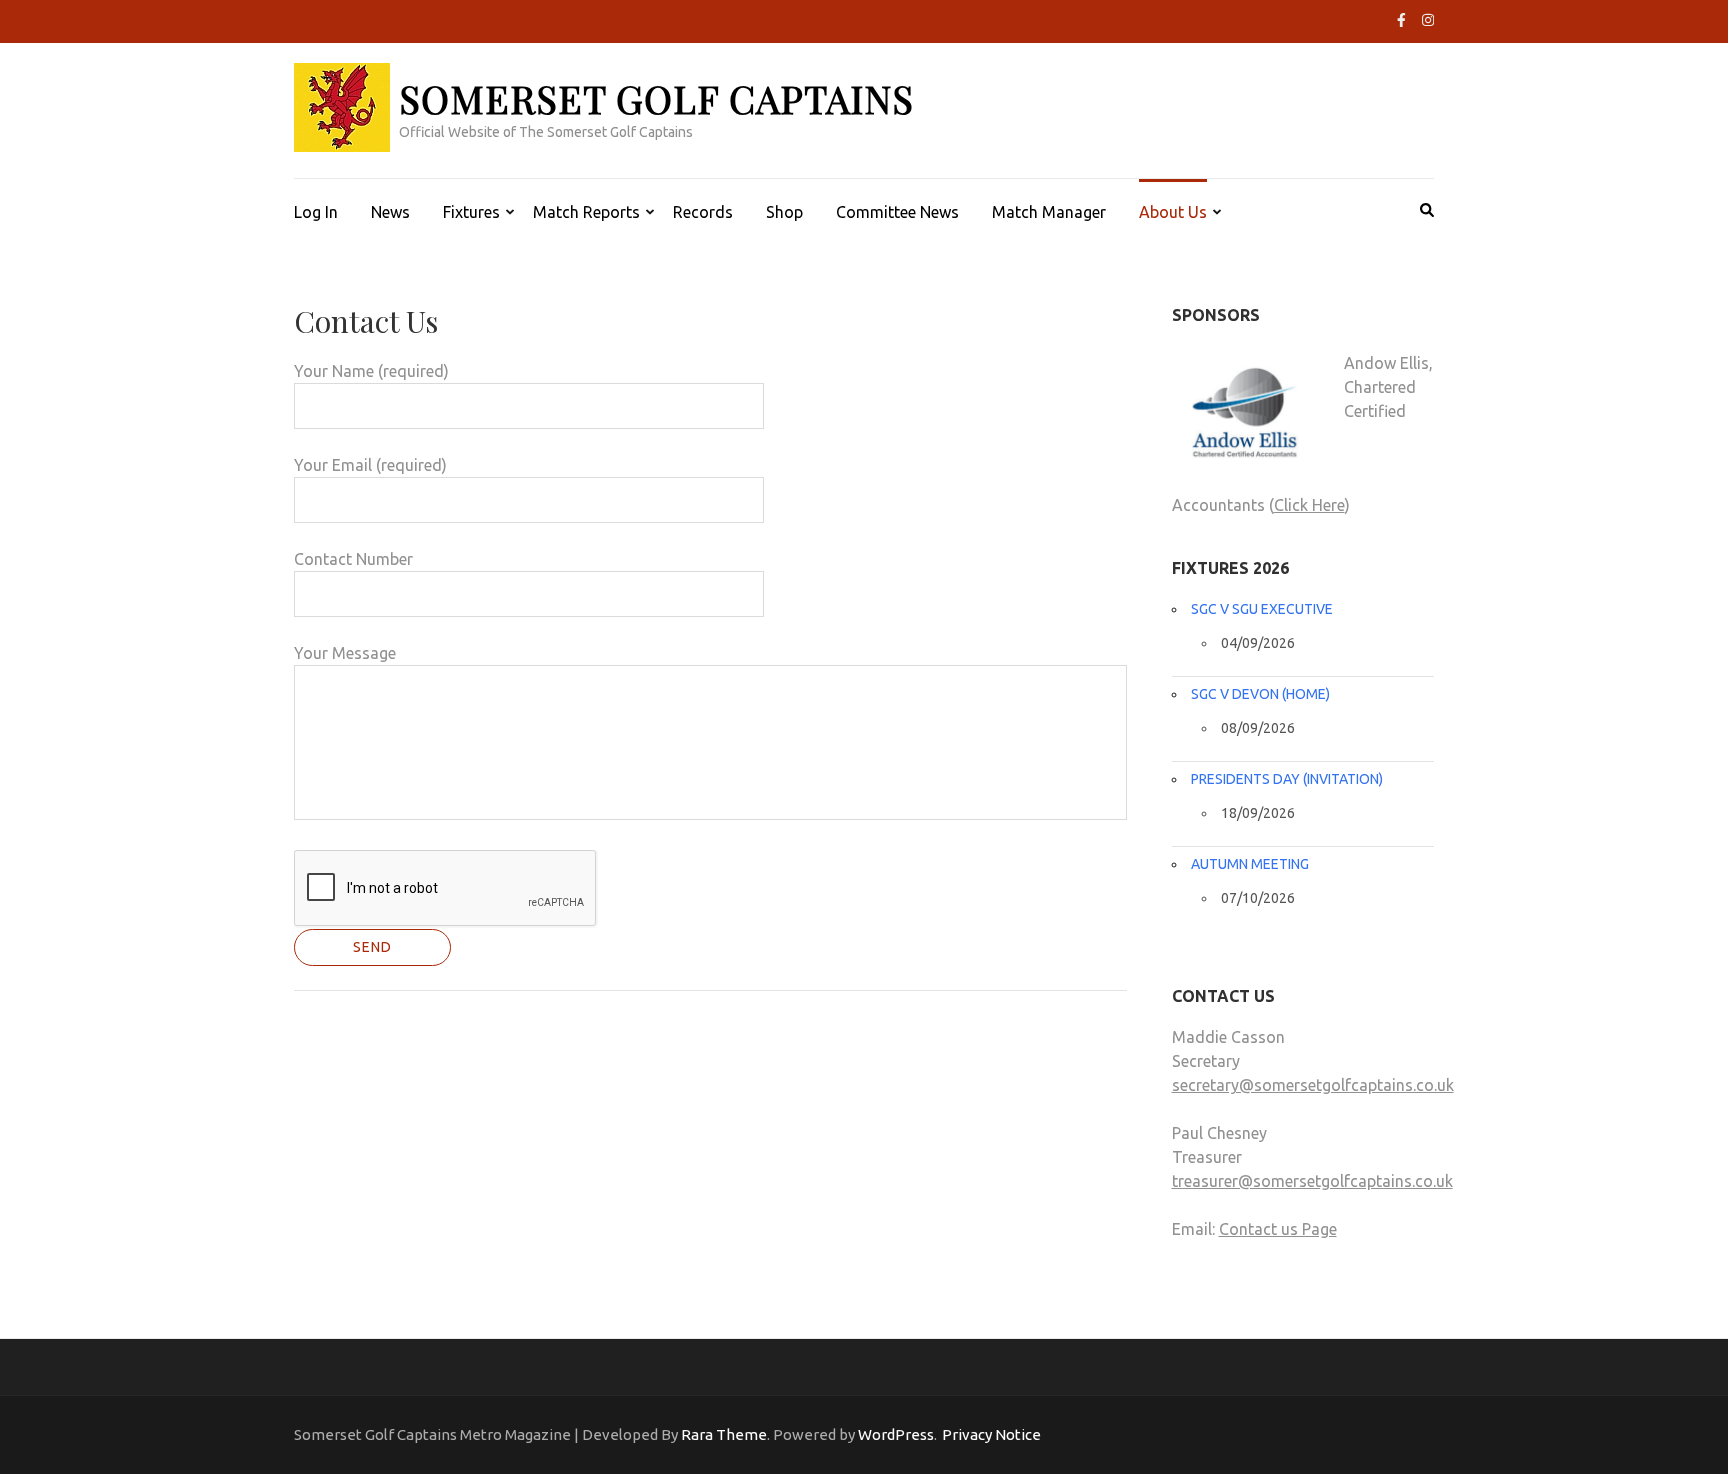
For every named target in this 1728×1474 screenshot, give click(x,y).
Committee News (897, 212)
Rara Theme (724, 1434)
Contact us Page (1278, 1229)
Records (703, 212)
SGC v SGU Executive (1262, 609)
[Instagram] (1428, 20)
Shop (784, 212)
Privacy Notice (991, 1434)
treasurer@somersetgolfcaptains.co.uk (1312, 1181)
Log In (316, 212)
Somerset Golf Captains (656, 98)
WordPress (896, 1434)
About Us (1173, 212)
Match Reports (586, 212)
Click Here (1309, 505)
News (390, 212)
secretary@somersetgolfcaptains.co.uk (1313, 1085)
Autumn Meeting (1250, 864)
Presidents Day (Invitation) (1287, 779)
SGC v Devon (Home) (1260, 694)
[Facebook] (1401, 20)
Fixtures (471, 212)
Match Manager (1049, 212)
